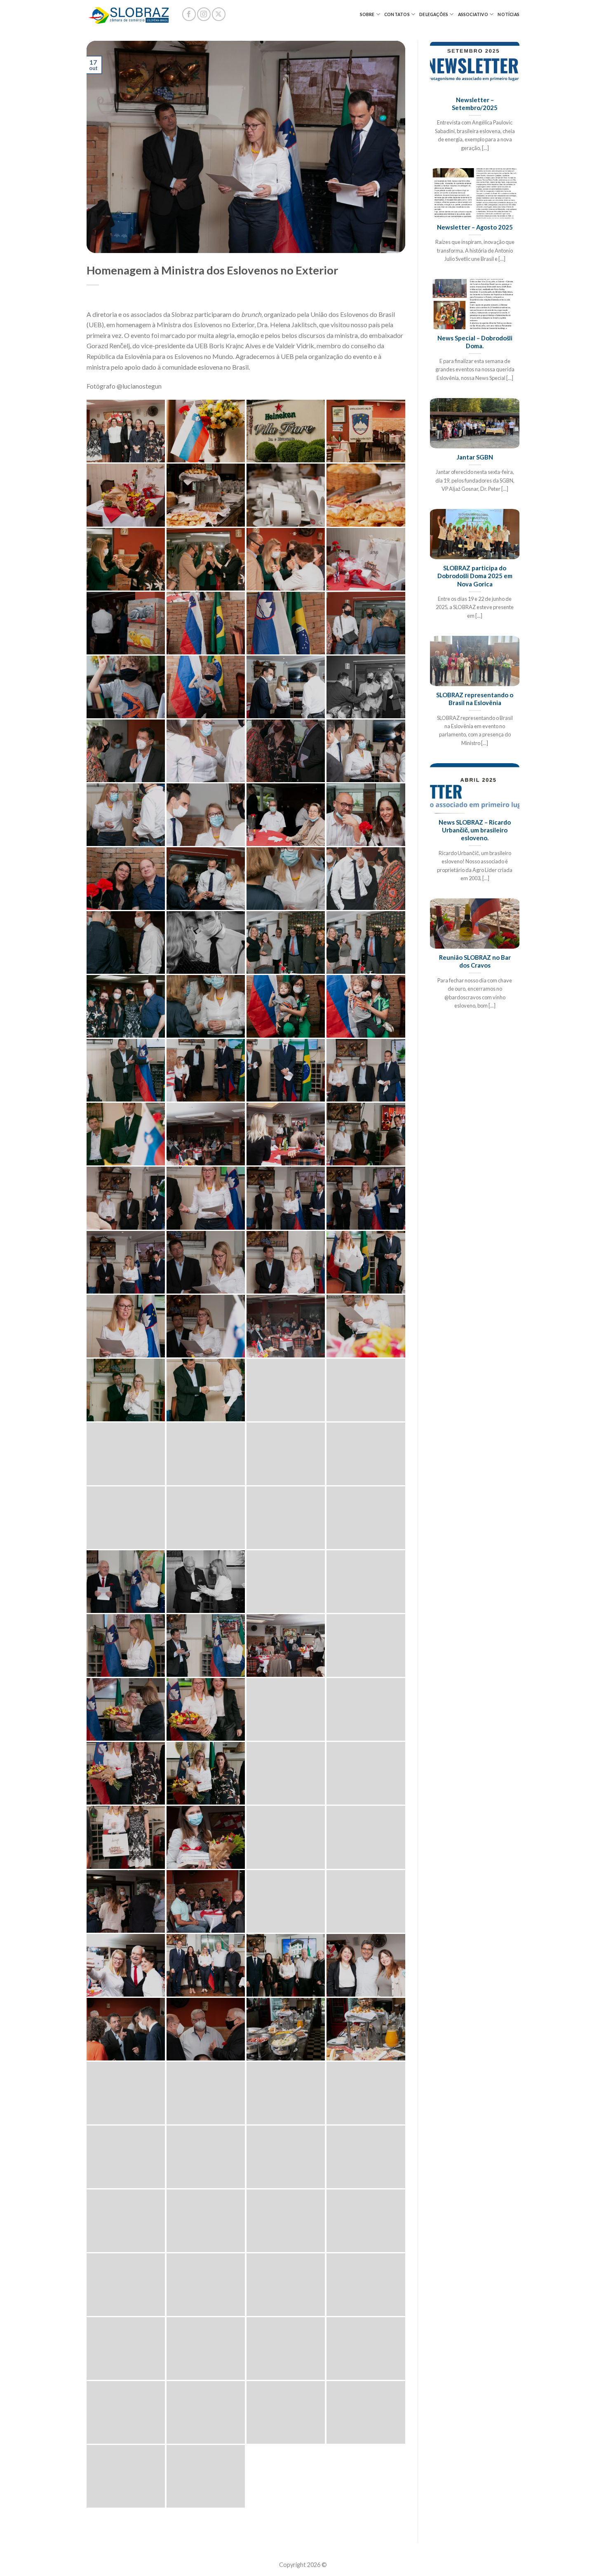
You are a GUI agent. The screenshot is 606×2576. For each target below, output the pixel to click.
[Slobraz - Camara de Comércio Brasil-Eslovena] (128, 14)
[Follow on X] (219, 14)
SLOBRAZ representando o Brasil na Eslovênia (475, 699)
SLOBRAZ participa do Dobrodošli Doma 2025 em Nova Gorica (475, 576)
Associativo (473, 14)
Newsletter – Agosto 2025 (475, 227)
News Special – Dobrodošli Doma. (475, 342)
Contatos (397, 14)
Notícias (509, 14)
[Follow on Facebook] (189, 14)
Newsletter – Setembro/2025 (475, 104)
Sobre (367, 14)
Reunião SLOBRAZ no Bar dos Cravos (475, 961)
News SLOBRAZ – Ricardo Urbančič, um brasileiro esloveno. (475, 830)
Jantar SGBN (475, 457)
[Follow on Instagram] (204, 14)
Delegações (434, 14)
